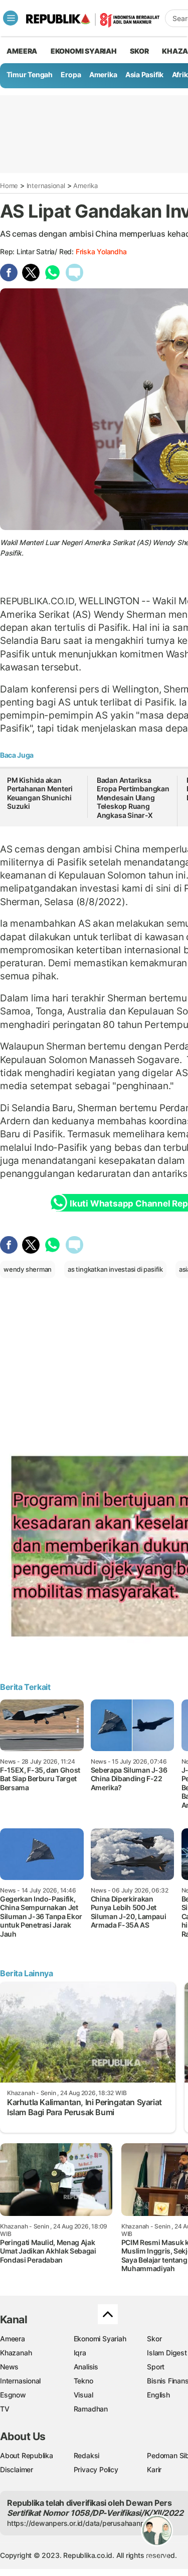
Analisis (86, 2367)
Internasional (46, 186)
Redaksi (87, 2455)
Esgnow (13, 2395)
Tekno (83, 2381)
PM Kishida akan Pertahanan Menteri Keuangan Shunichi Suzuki (40, 793)
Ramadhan (91, 2409)
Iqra (80, 2353)
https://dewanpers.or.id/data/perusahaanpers (81, 2523)
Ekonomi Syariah (84, 51)
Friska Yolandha (101, 251)
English (158, 2395)
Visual (83, 2395)
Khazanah (16, 2353)
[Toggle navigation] (11, 18)
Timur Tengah (30, 74)
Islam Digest (167, 2353)
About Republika (27, 2455)
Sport (156, 2367)
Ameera (13, 2339)
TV (5, 2409)
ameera (22, 51)
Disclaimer (17, 2469)
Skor (154, 2339)
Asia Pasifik (144, 74)
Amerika (103, 74)
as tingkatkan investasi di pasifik (115, 1269)
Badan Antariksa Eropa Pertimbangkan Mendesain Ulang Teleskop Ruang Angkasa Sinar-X (133, 798)
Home (9, 186)
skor (139, 51)
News (9, 2367)
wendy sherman (28, 1269)
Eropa (71, 74)
